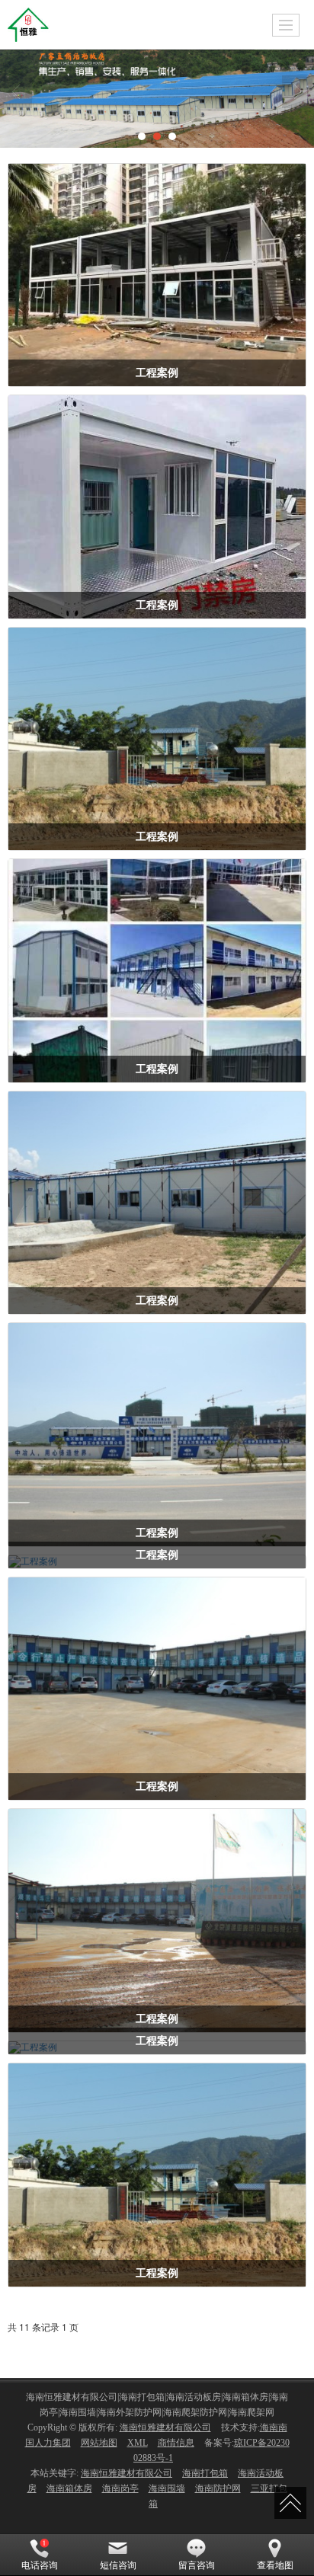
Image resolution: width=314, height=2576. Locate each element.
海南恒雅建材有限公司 (165, 2427)
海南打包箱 (205, 2473)
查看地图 (275, 2565)
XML (138, 2443)
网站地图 (99, 2443)
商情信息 (176, 2443)
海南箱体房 (69, 2488)
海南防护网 (218, 2488)
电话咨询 (40, 2565)
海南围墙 (167, 2488)
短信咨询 (118, 2565)
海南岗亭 (120, 2488)
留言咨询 (197, 2565)
